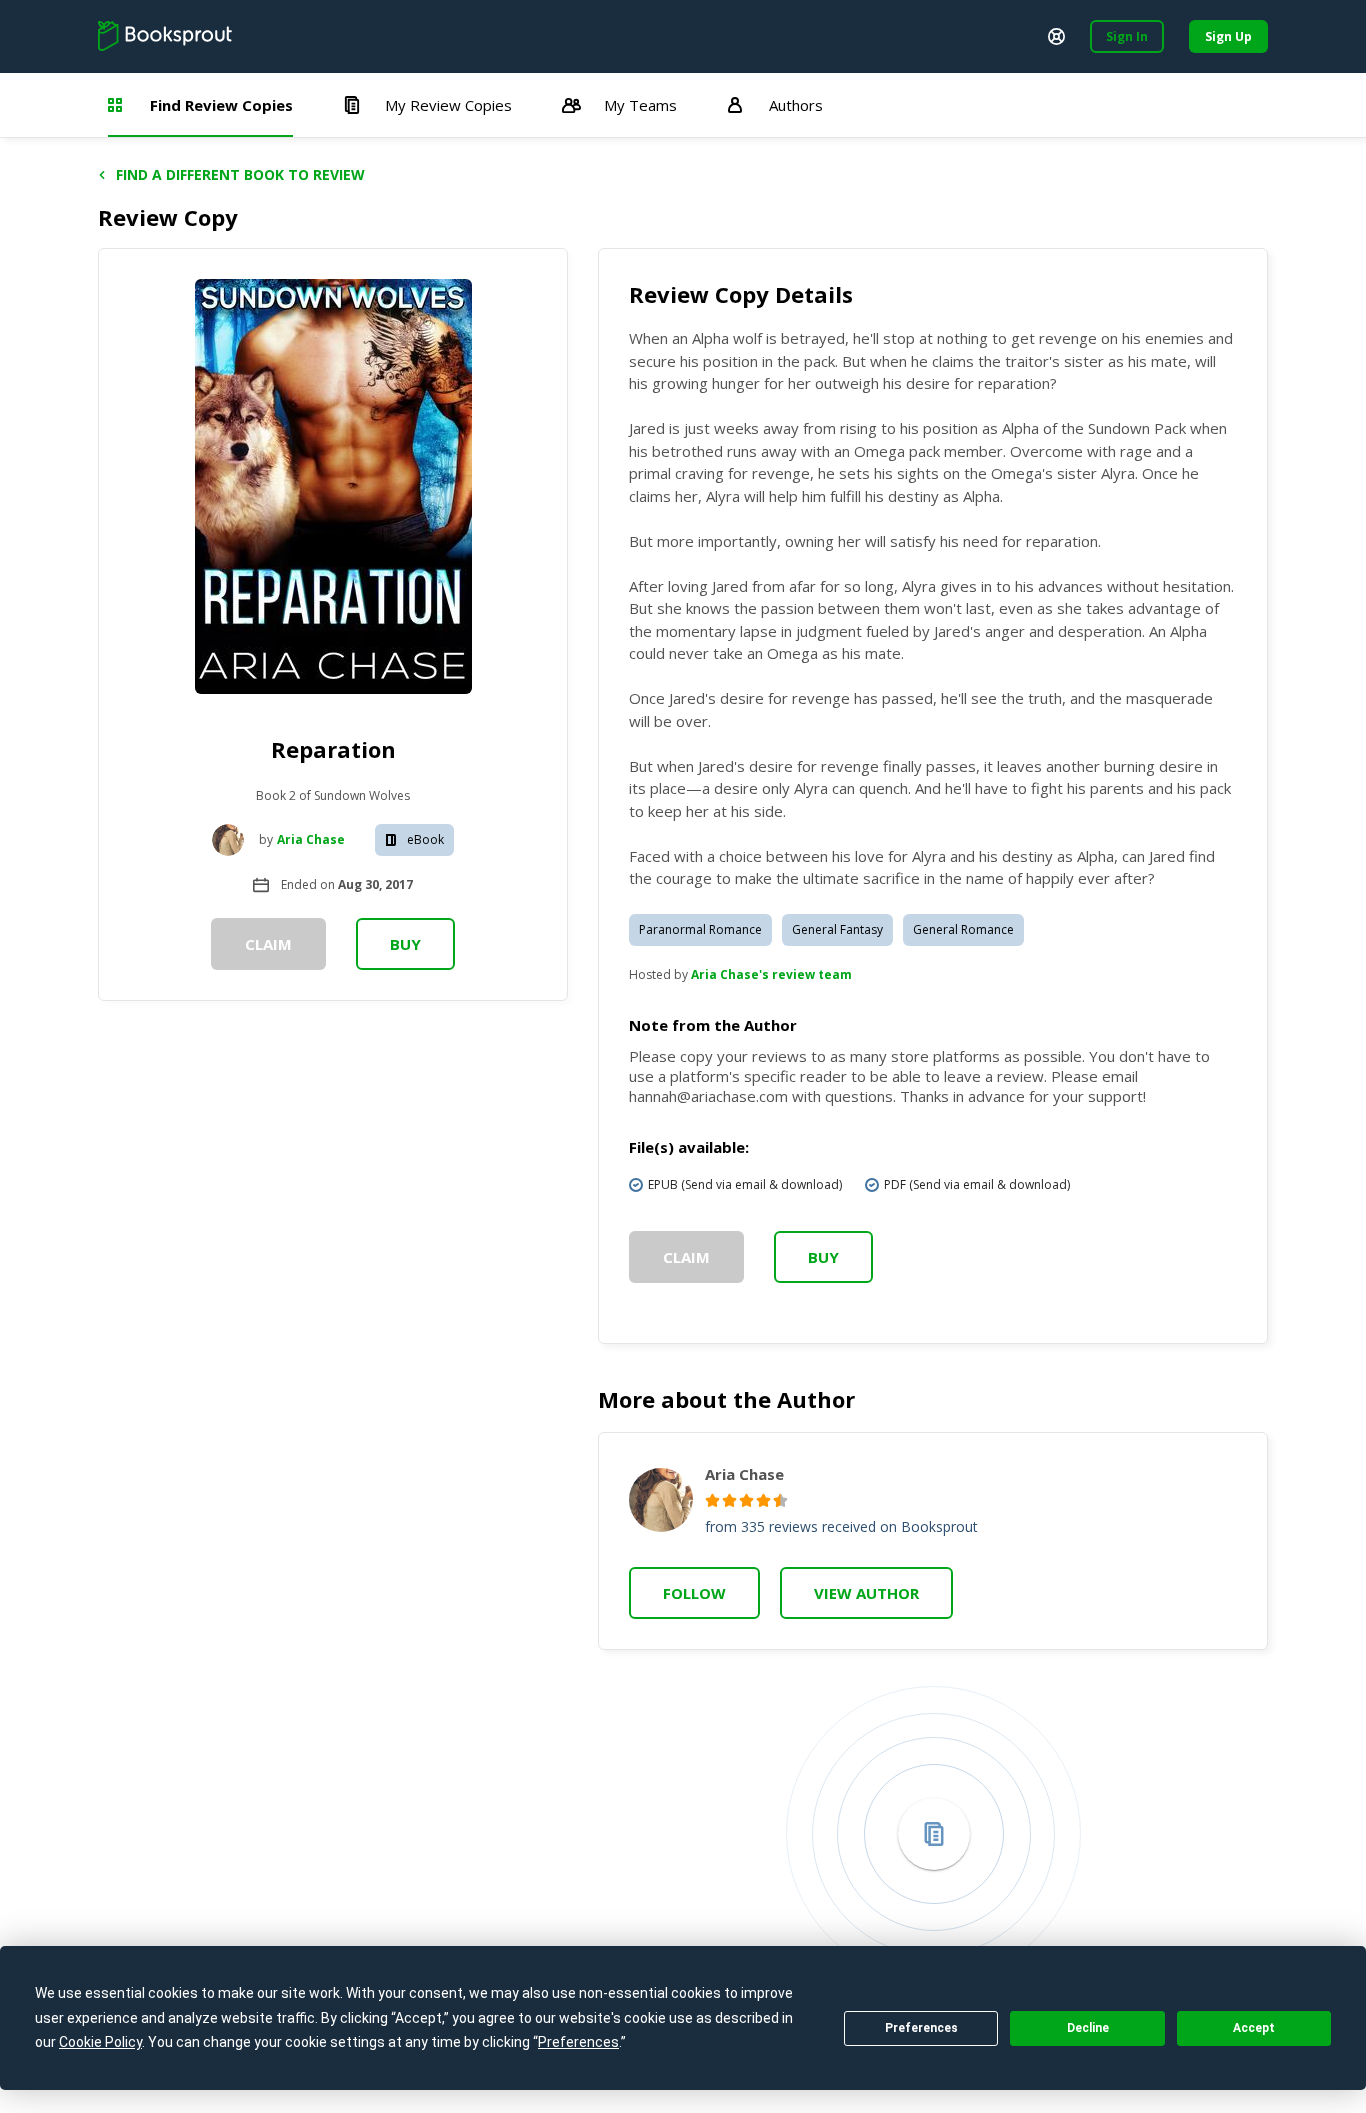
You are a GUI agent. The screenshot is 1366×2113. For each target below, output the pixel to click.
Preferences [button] (578, 2042)
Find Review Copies (221, 105)
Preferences (921, 2028)
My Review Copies (448, 105)
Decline (1088, 2028)
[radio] (712, 1500)
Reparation (333, 749)
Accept (1254, 2028)
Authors (796, 105)
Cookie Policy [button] (100, 2042)
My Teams (640, 105)
